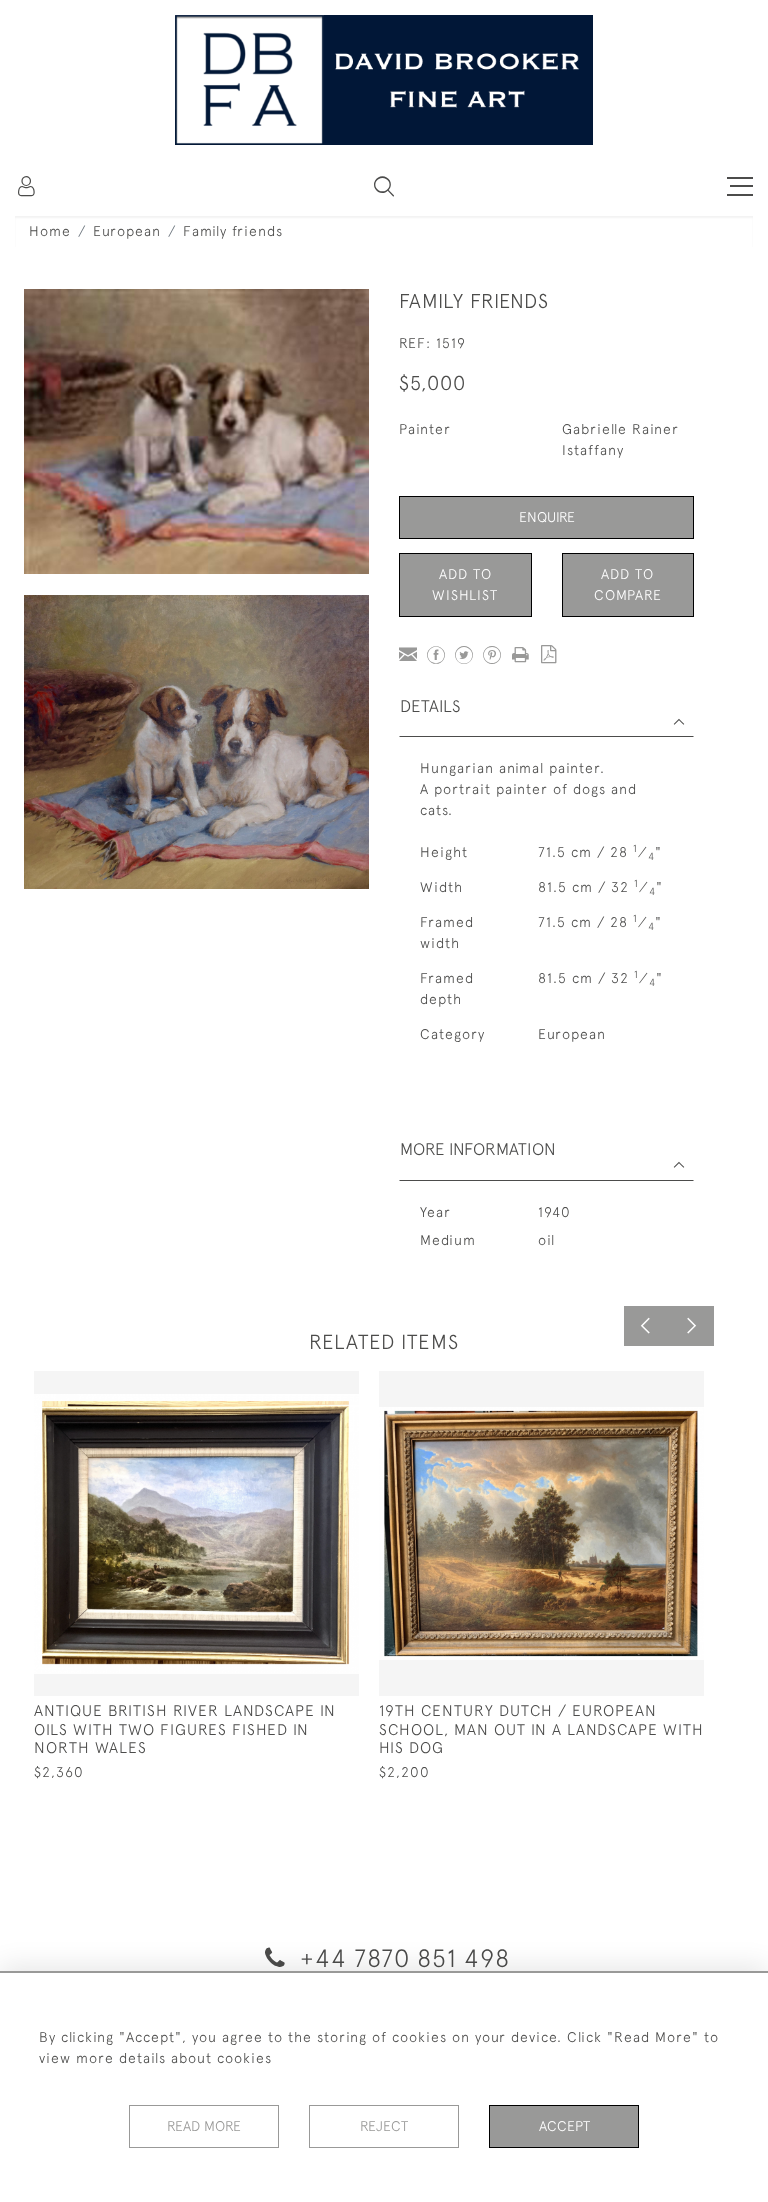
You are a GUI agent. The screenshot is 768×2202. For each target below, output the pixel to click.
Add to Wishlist (465, 584)
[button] (384, 186)
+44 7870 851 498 (401, 1957)
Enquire (547, 517)
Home (50, 231)
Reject (384, 2126)
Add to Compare (628, 584)
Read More (204, 2126)
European (127, 231)
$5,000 (432, 382)
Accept (564, 2126)
